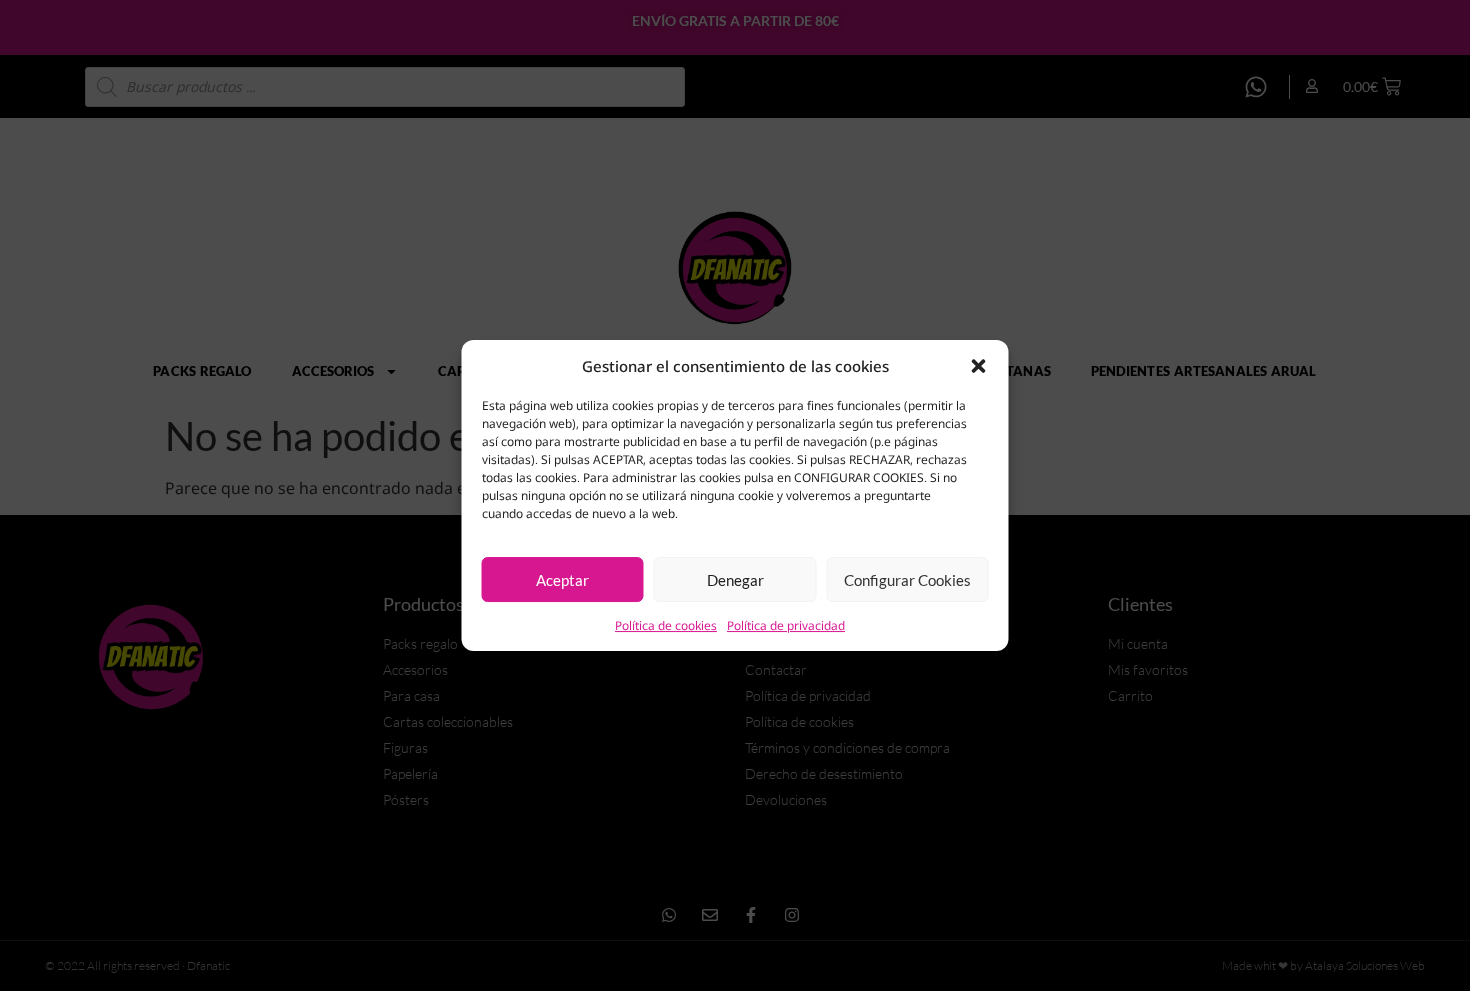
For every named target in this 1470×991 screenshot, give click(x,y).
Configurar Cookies (907, 580)
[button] (979, 366)
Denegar (735, 580)
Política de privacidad (786, 625)
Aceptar (562, 580)
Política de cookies (666, 625)
